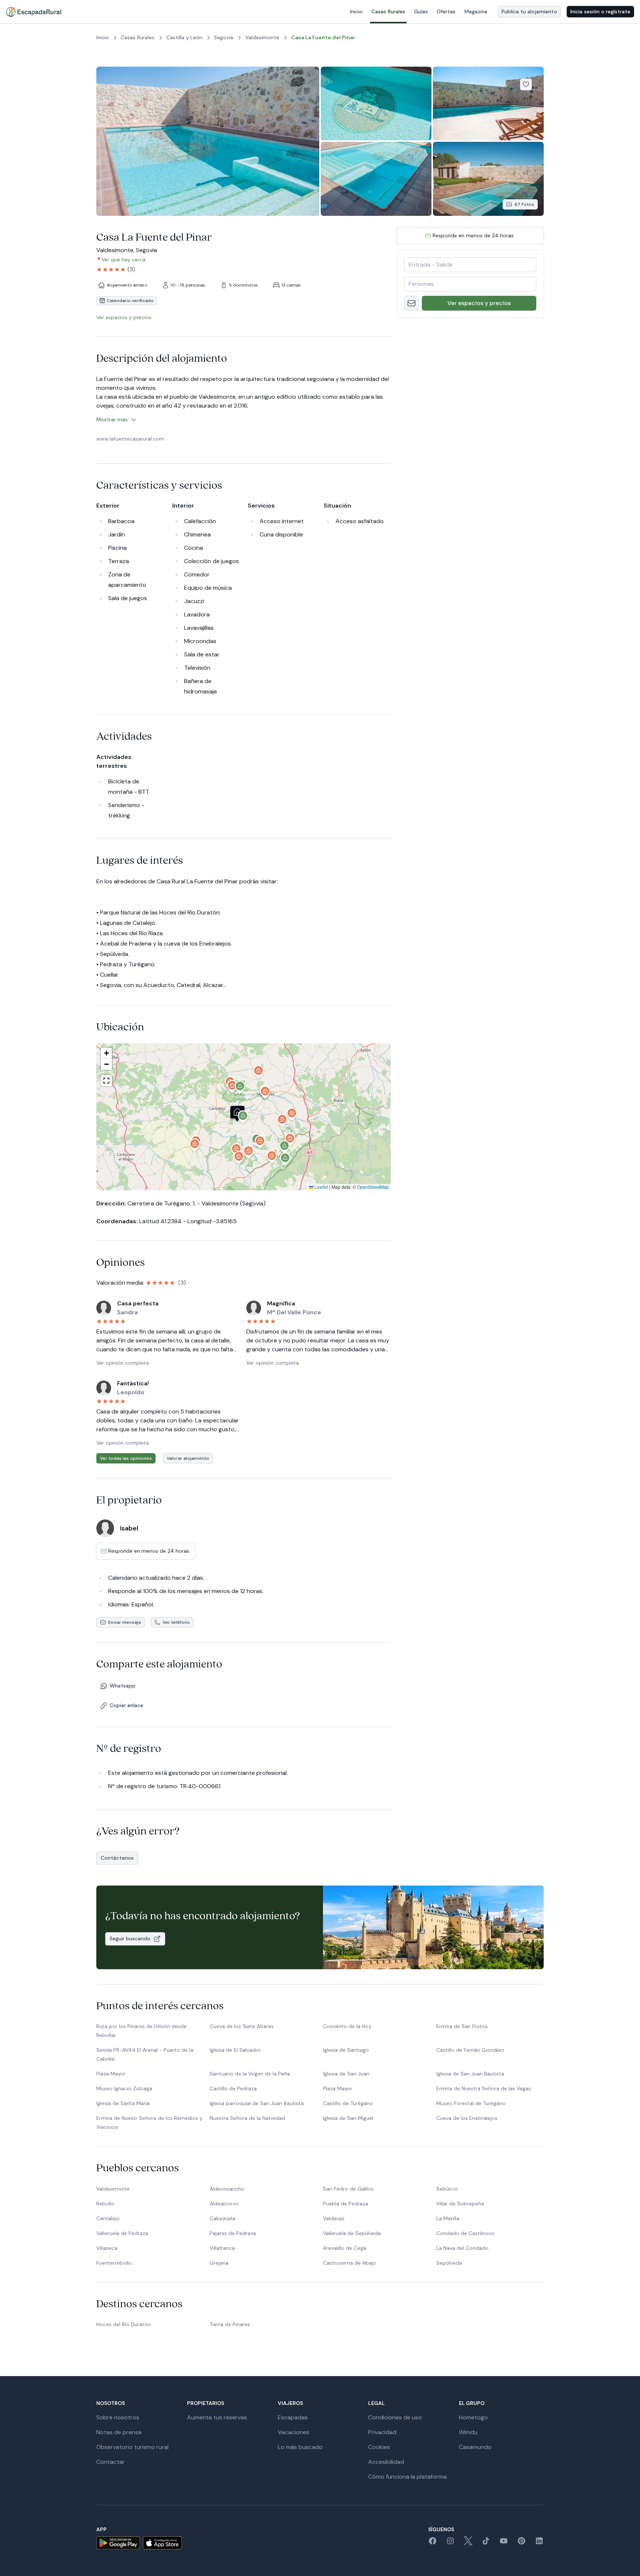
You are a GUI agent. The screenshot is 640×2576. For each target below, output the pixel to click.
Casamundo (475, 2447)
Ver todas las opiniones (126, 1458)
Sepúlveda (449, 2263)
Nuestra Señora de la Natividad (247, 2118)
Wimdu (468, 2432)
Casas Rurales (388, 11)
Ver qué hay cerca (124, 260)
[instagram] (450, 2543)
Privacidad (382, 2432)
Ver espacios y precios (479, 303)
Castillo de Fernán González (470, 2050)
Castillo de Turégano (348, 2103)
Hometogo (473, 2417)
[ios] (162, 2543)
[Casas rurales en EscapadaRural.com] (34, 12)
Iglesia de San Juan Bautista (470, 2074)
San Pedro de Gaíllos (348, 2189)
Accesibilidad (386, 2462)
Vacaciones (294, 2432)
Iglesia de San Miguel (348, 2118)
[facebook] (433, 2543)
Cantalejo (108, 2218)
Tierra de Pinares (230, 2324)
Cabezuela (222, 2218)
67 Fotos (524, 204)
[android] (118, 2543)
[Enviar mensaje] (411, 303)
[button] (243, 1118)
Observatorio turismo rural (132, 2447)
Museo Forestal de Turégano (471, 2103)
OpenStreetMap (373, 1187)
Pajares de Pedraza (233, 2233)
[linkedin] (539, 2543)
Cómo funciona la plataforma (407, 2477)
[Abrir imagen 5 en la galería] (488, 179)
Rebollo (105, 2204)
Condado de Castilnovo (465, 2233)
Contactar (111, 2462)
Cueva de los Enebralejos (467, 2118)
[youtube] (504, 2543)
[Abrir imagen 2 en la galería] (376, 103)
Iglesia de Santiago (346, 2050)
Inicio (356, 11)
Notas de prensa (119, 2432)
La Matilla (448, 2218)
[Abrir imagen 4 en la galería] (376, 179)
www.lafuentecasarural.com (130, 439)
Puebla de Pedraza (346, 2204)
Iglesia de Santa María (123, 2103)
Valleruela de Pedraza (122, 2233)
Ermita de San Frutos (462, 2026)
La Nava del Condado (462, 2248)
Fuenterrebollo (114, 2263)
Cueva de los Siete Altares (242, 2026)
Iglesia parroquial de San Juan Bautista (257, 2103)
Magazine (476, 11)
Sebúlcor (447, 2189)
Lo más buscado (300, 2447)
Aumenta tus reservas (217, 2417)
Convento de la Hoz (347, 2026)
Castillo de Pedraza (233, 2088)
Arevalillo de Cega (345, 2248)
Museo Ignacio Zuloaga (124, 2088)
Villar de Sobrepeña (460, 2204)
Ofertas (446, 11)
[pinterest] (521, 2543)
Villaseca (107, 2248)
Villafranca (222, 2248)
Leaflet (321, 1187)
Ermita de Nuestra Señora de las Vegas (484, 2088)
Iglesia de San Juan (346, 2074)
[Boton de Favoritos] (526, 84)
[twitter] (468, 2543)
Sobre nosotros (118, 2417)
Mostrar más (112, 419)
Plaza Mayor (111, 2074)
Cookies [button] (379, 2447)
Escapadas (293, 2417)
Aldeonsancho (227, 2189)
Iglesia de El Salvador (235, 2050)
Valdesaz (334, 2218)
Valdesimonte (113, 2189)
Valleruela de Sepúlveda (352, 2233)
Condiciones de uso (395, 2417)
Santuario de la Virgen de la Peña (250, 2074)
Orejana (219, 2263)
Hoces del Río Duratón (124, 2324)
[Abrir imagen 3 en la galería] (488, 103)
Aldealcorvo (224, 2204)
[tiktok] (486, 2543)
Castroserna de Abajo (350, 2263)
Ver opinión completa (123, 1363)
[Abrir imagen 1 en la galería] (208, 141)
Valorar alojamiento (188, 1458)
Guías (421, 11)
